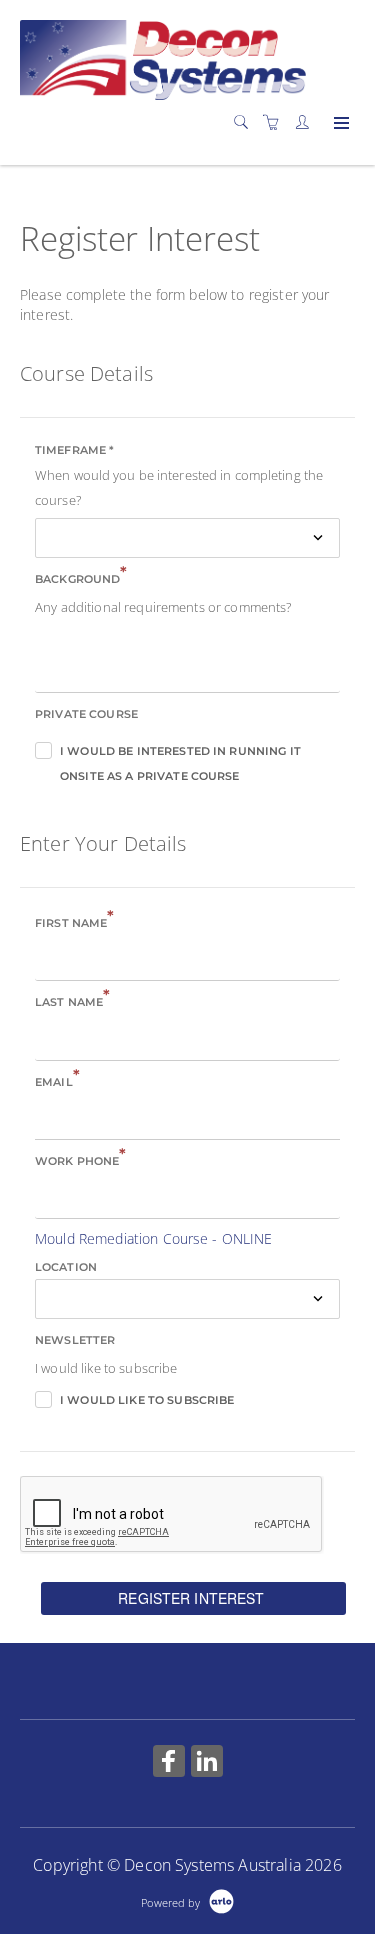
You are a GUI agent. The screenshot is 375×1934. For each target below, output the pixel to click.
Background (81, 577)
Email (57, 1080)
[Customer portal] (307, 122)
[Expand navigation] (339, 124)
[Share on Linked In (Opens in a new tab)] (207, 1763)
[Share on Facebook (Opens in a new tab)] (169, 1763)
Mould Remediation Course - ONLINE (154, 1238)
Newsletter (75, 1340)
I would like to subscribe (147, 1400)
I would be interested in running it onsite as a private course (180, 754)
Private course (86, 714)
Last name (72, 1000)
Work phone (81, 1159)
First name (75, 921)
